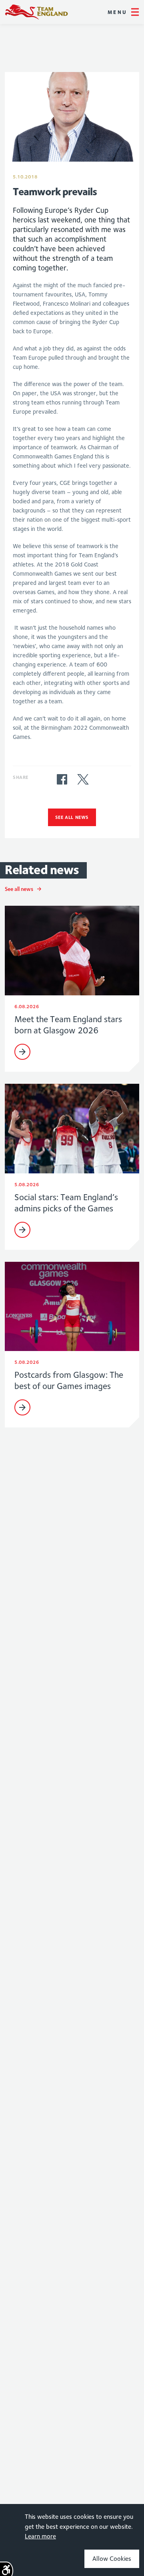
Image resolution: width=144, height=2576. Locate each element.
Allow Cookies (112, 2559)
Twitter (83, 779)
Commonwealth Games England (36, 12)
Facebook (62, 779)
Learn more (40, 2536)
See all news (72, 817)
